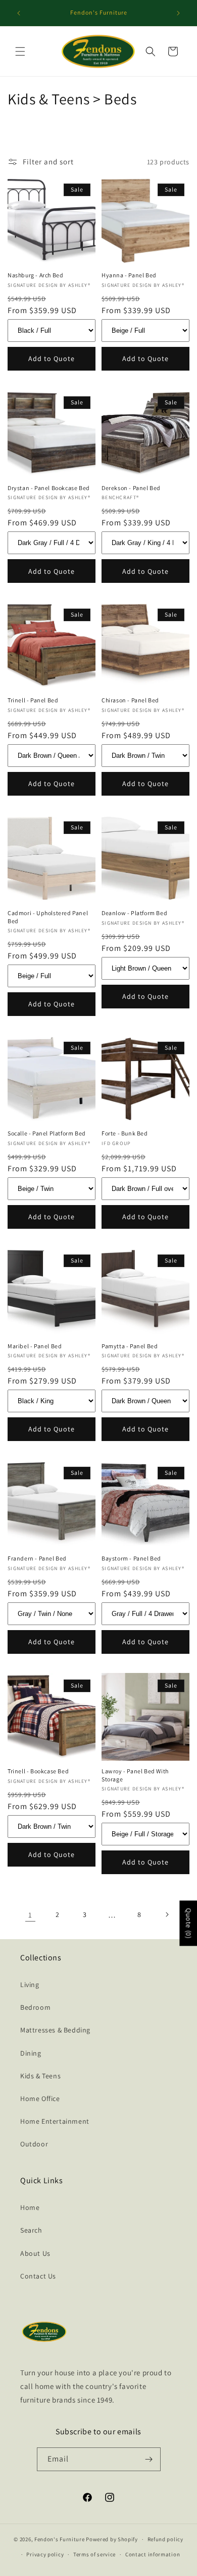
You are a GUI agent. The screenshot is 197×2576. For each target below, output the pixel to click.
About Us (35, 2253)
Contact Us (38, 2276)
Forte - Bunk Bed (125, 1133)
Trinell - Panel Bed (33, 700)
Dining (31, 2053)
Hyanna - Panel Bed (129, 275)
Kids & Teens (40, 2076)
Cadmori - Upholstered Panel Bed (48, 917)
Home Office (40, 2099)
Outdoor (34, 2144)
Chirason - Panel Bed (130, 700)
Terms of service (94, 2554)
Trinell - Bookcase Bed (38, 1771)
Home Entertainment (55, 2121)
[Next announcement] (178, 13)
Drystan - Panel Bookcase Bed (49, 488)
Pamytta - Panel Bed (130, 1346)
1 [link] (30, 1915)
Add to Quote (52, 358)
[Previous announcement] (19, 13)
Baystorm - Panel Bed (131, 1558)
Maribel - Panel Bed (35, 1346)
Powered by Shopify (112, 2539)
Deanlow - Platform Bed (134, 913)
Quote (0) (188, 1923)
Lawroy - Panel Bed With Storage (135, 1775)
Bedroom (35, 2007)
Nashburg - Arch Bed (35, 275)
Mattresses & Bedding (55, 2030)
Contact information (153, 2554)
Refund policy (165, 2539)
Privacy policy (45, 2554)
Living (30, 1985)
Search (31, 2230)
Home (30, 2207)
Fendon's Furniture (60, 2539)
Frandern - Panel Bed (37, 1558)
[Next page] (167, 1914)
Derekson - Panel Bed (131, 488)
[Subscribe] (149, 2459)
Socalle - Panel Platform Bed (47, 1133)
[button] (20, 51)
